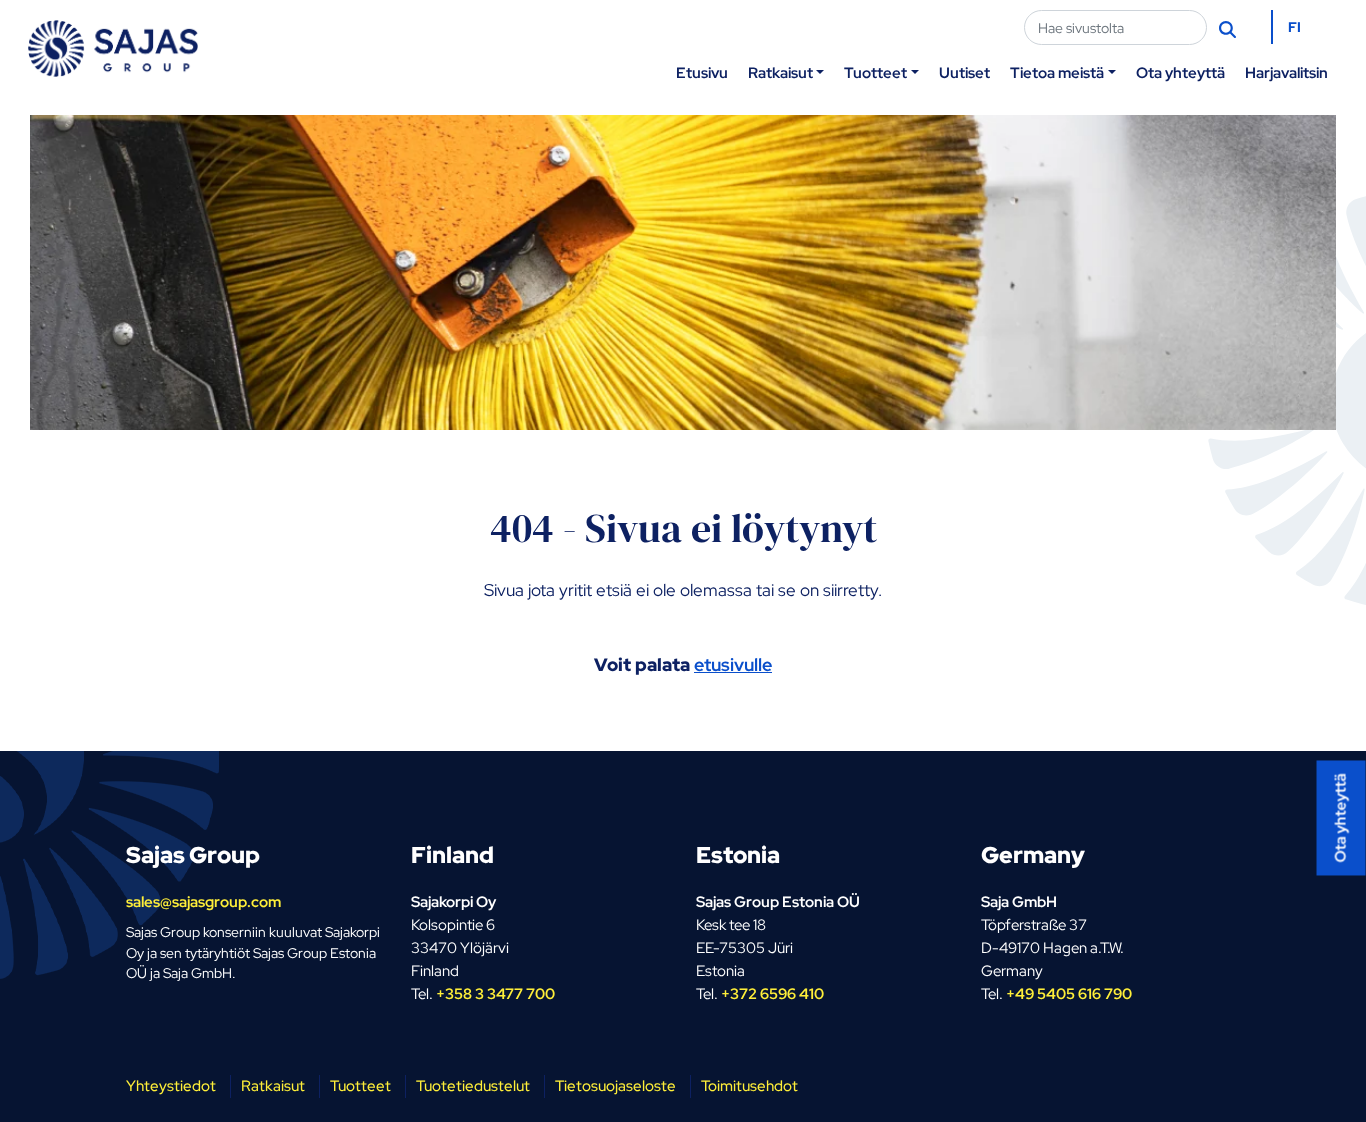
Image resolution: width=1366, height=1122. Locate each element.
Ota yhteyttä (1180, 72)
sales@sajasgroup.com (203, 901)
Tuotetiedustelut (473, 1085)
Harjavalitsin (1286, 72)
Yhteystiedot (171, 1085)
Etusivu (702, 72)
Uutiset (964, 72)
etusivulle (733, 664)
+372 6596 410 (772, 993)
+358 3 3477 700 (495, 993)
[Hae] (1229, 28)
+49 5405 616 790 (1069, 993)
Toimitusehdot (749, 1085)
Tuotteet (875, 72)
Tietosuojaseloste (615, 1085)
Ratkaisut (780, 72)
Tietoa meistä (1057, 72)
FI (1294, 27)
